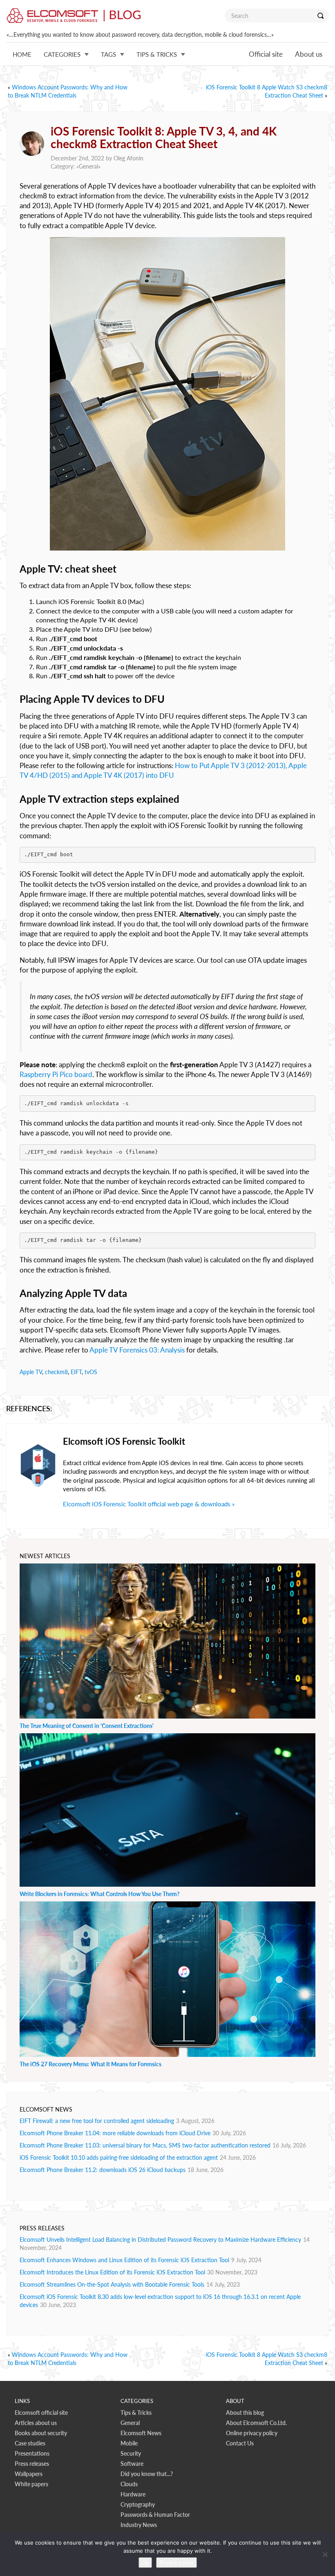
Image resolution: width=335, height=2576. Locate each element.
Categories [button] (62, 54)
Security (131, 2453)
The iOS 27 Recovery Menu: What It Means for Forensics (90, 2064)
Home (22, 54)
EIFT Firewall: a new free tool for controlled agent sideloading (97, 2121)
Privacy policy (176, 2563)
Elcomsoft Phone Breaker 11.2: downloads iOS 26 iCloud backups (103, 2170)
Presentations (32, 2453)
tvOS (91, 1372)
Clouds (129, 2484)
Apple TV (31, 1372)
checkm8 (56, 1372)
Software (132, 2464)
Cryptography (138, 2504)
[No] (325, 2554)
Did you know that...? (147, 2474)
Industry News (139, 2525)
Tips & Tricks (136, 2413)
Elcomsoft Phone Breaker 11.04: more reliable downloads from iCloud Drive (115, 2133)
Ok (145, 2563)
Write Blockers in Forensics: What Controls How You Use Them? (99, 1894)
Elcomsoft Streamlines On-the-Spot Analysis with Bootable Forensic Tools (112, 2284)
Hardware (133, 2494)
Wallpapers (29, 2474)
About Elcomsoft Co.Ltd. (256, 2423)
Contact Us (240, 2443)
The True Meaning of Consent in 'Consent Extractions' (87, 1726)
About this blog (245, 2413)
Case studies (30, 2443)
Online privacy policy (252, 2433)
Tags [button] (108, 54)
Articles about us (36, 2423)
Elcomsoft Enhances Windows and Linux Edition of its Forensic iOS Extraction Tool (124, 2260)
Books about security (41, 2433)
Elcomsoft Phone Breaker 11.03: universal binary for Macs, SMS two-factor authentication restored (145, 2145)
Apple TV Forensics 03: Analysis (137, 1350)
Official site (266, 54)
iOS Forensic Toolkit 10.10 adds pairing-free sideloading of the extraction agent (119, 2157)
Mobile (129, 2443)
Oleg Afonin (128, 158)
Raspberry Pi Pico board (56, 1074)
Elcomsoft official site (41, 2413)
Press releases (32, 2464)
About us (309, 54)
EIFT (76, 1372)
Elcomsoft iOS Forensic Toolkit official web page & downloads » (149, 1504)
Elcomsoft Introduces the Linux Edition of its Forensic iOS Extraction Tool (112, 2272)
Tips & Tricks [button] (157, 54)
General (88, 166)
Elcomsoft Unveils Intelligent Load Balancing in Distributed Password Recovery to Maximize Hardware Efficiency (160, 2240)
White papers (31, 2484)
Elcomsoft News (141, 2433)
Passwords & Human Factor (155, 2515)
